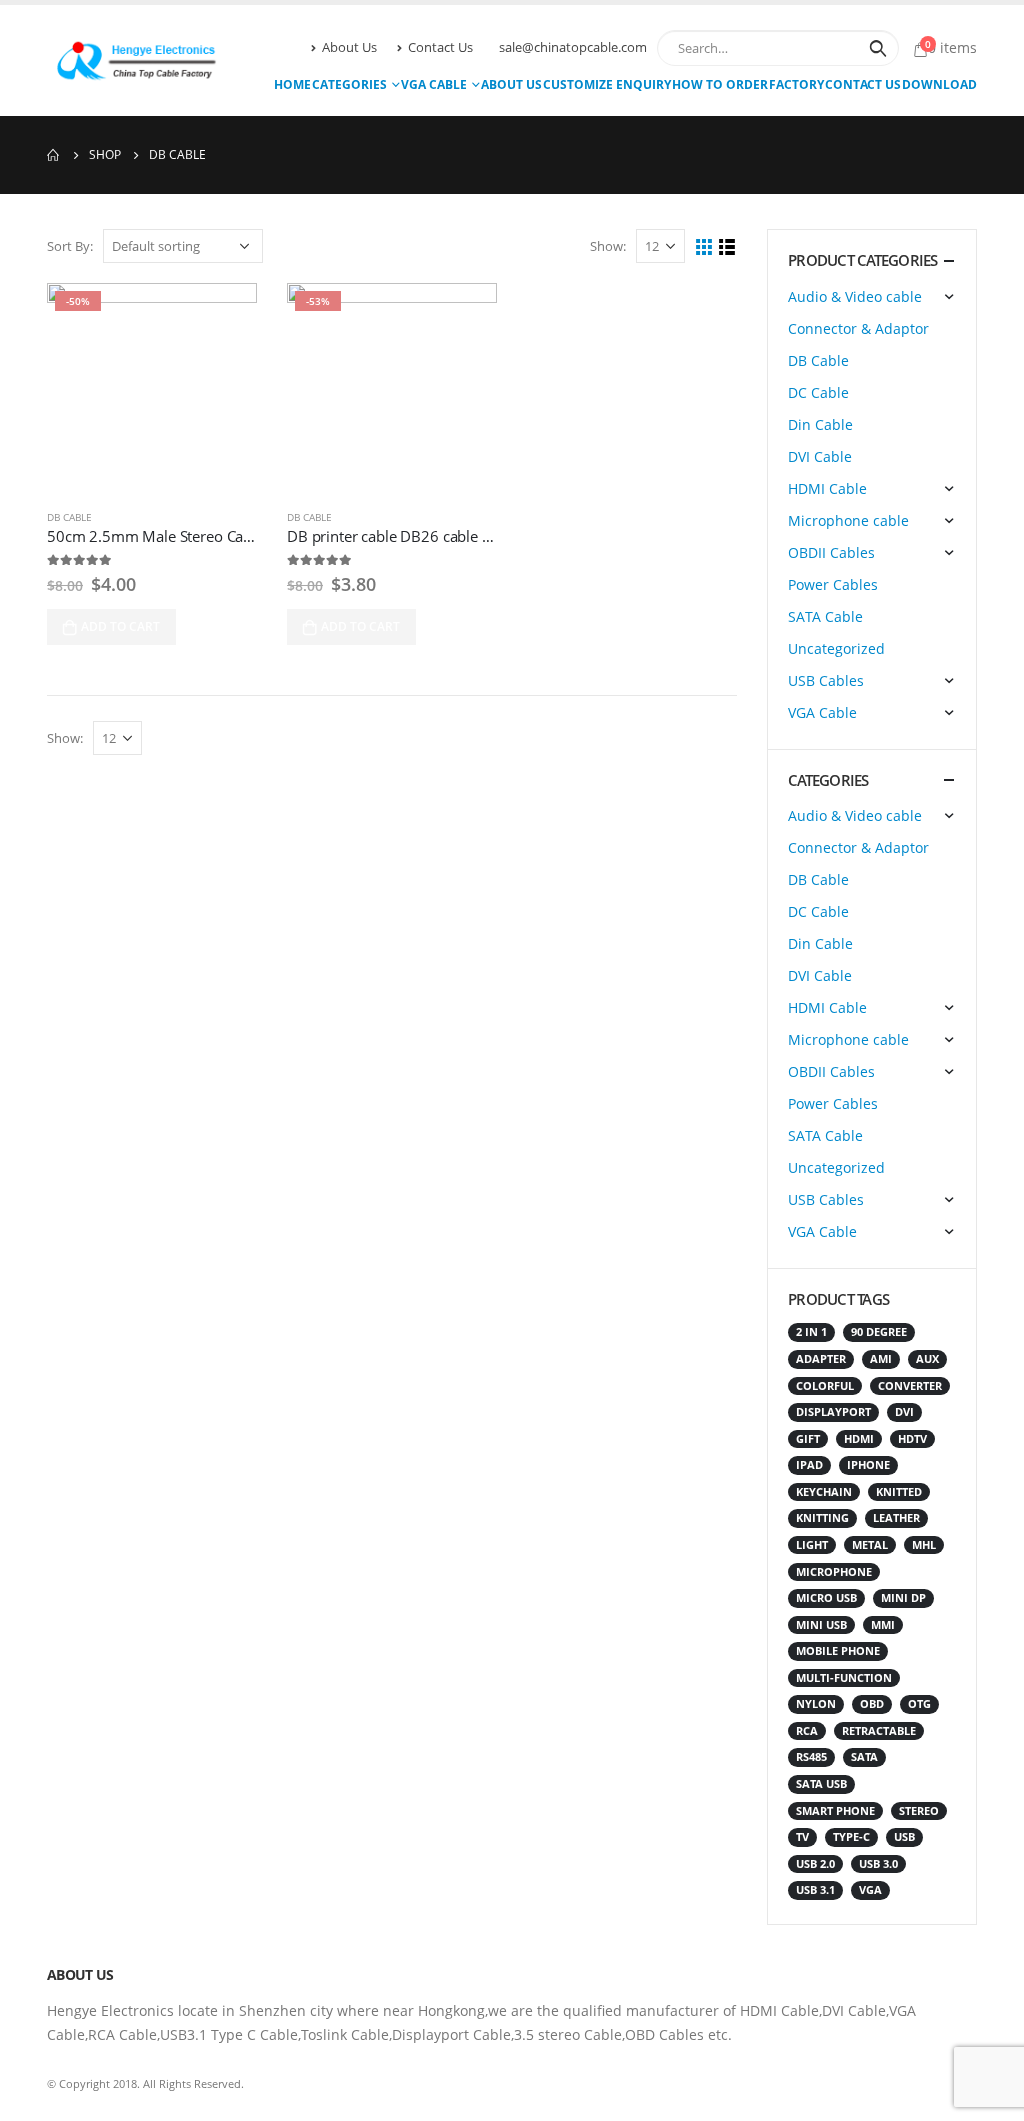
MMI (883, 1625)
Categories (349, 84)
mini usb (821, 1625)
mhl (924, 1545)
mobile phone (838, 1651)
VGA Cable (434, 84)
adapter (821, 1359)
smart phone (835, 1811)
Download (939, 84)
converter (910, 1386)
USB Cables (826, 680)
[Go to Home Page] (54, 155)
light (812, 1545)
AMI (881, 1359)
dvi (904, 1412)
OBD (872, 1704)
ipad (809, 1465)
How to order (720, 84)
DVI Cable (820, 456)
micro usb (826, 1598)
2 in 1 (811, 1332)
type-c (851, 1837)
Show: (608, 246)
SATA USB (821, 1784)
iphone (868, 1465)
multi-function (844, 1678)
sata (864, 1757)
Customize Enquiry (607, 84)
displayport (833, 1412)
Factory (796, 84)
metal (870, 1545)
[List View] (727, 247)
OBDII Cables (831, 552)
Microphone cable (848, 520)
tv (802, 1837)
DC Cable (818, 392)
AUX (927, 1359)
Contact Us (440, 47)
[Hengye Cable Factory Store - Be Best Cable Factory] (132, 60)
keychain (824, 1492)
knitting (822, 1518)
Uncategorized (836, 648)
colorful (825, 1386)
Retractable (879, 1731)
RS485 (811, 1757)
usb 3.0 (878, 1864)
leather (896, 1518)
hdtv (912, 1439)
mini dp (903, 1598)
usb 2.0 (815, 1864)
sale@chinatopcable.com (573, 47)
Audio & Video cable (855, 296)
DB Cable (69, 517)
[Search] (878, 48)
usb (904, 1837)
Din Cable (820, 424)
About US (511, 84)
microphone (834, 1572)
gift (808, 1439)
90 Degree (879, 1332)
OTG (919, 1704)
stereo (919, 1811)
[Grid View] (704, 247)
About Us (349, 47)
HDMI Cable (827, 488)
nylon (816, 1704)
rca (807, 1731)
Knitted (899, 1492)
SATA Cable (825, 616)
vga (870, 1890)
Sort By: (70, 246)
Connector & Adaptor (858, 328)
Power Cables (833, 584)
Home (292, 84)
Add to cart (120, 626)
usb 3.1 (815, 1890)
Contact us (863, 84)
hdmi (859, 1439)
